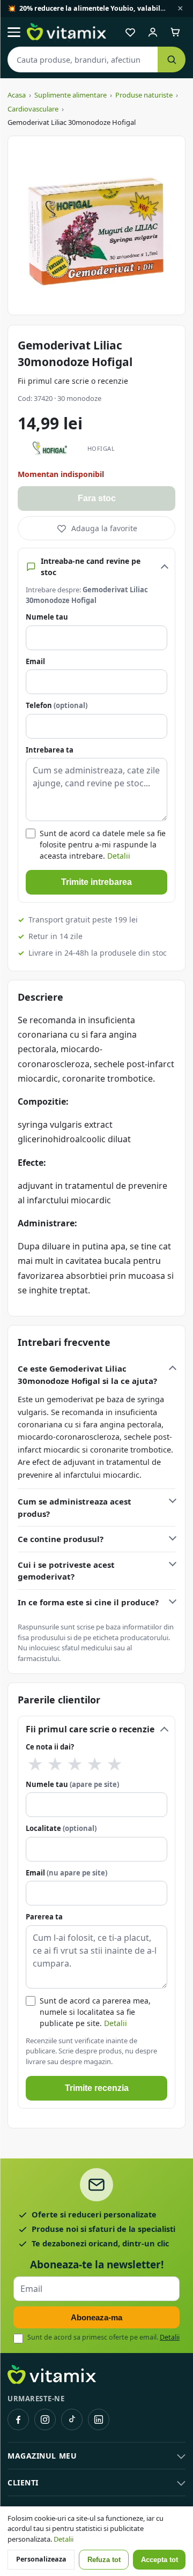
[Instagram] (45, 2419)
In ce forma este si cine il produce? (88, 1602)
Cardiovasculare (33, 109)
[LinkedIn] (99, 2419)
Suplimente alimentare (70, 95)
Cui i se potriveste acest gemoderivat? (66, 1571)
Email (35, 661)
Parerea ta (44, 1917)
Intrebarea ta (50, 750)
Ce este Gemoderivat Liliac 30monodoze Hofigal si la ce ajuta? (87, 1375)
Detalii (119, 856)
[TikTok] (72, 2419)
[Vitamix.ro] (66, 32)
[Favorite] (130, 32)
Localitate (61, 1828)
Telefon (57, 705)
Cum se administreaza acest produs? (75, 1507)
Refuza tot (104, 2560)
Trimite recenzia (97, 2088)
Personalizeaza (41, 2559)
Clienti (23, 2482)
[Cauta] (172, 59)
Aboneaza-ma (96, 2317)
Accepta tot (159, 2560)
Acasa (17, 95)
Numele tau (47, 617)
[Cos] (175, 32)
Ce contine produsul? (61, 1539)
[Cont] (153, 32)
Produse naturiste (144, 95)
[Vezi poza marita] (96, 225)
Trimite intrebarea (96, 882)
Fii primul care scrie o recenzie (73, 381)
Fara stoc (97, 498)
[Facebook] (18, 2419)
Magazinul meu (42, 2456)
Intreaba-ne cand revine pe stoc (91, 567)
